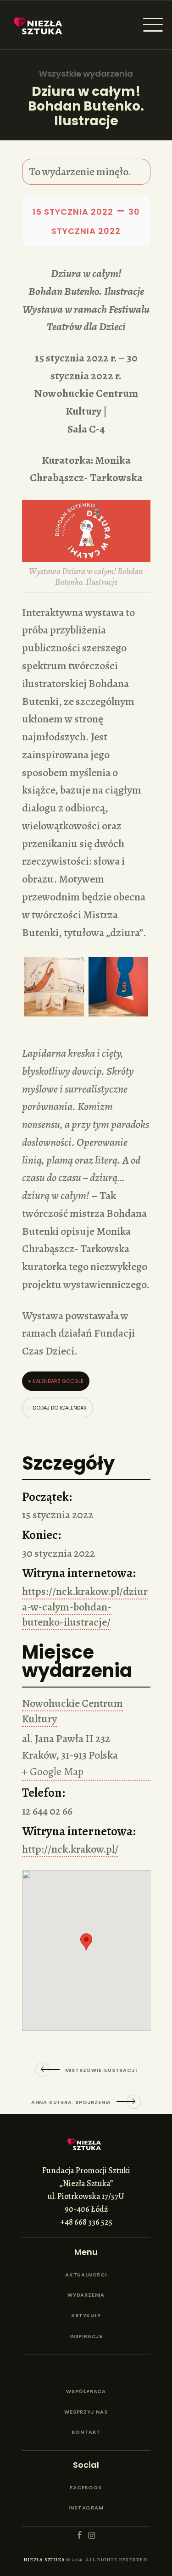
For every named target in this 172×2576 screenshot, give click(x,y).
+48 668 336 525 (86, 2222)
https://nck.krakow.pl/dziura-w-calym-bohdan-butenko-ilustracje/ (85, 1607)
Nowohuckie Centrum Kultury (72, 1711)
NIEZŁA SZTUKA (44, 2560)
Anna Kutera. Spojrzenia (71, 2102)
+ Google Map (53, 1771)
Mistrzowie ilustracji (101, 2070)
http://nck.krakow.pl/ (70, 1849)
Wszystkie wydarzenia (86, 74)
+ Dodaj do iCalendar (58, 1408)
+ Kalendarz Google (56, 1381)
